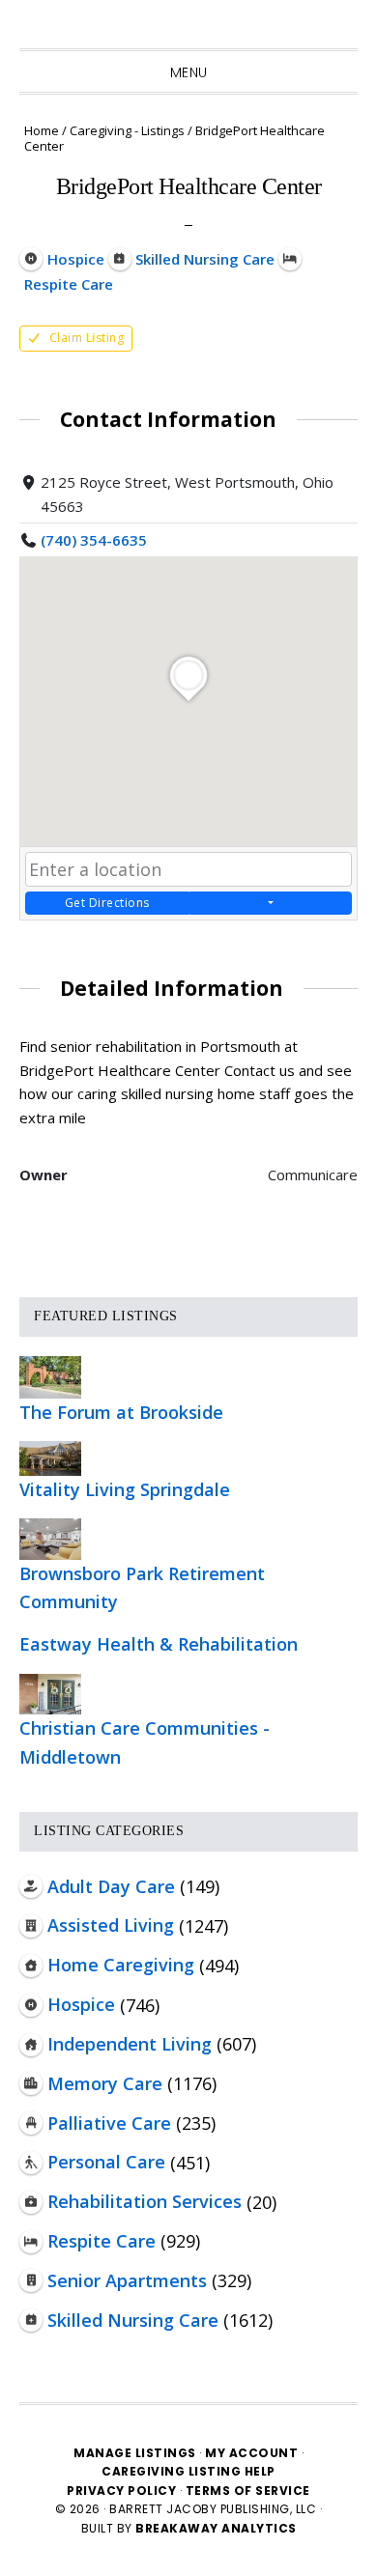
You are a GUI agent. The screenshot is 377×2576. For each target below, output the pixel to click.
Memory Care (105, 2083)
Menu (189, 72)
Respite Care (101, 2241)
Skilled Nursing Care (133, 2320)
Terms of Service (248, 2491)
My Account (251, 2453)
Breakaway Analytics (216, 2528)
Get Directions (107, 903)
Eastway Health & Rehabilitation (159, 1644)
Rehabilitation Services (145, 2201)
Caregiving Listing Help (188, 2471)
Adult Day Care (111, 1886)
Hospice (81, 2004)
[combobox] (188, 869)
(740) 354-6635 (94, 540)
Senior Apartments (127, 2280)
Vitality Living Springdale (125, 1489)
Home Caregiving (121, 1965)
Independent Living (130, 2044)
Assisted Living (111, 1925)
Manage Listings (135, 2453)
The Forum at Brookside (121, 1412)
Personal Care (106, 2162)
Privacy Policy (123, 2491)
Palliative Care (109, 2123)
